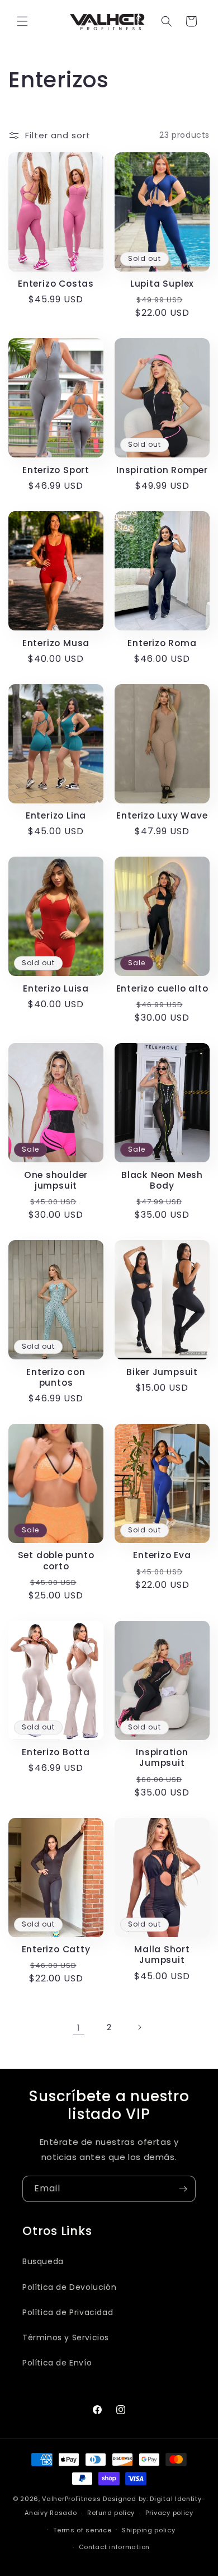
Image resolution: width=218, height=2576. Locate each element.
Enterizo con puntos (56, 1377)
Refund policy (111, 2513)
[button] (22, 21)
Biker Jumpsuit (162, 1372)
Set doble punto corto (56, 1560)
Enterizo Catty (56, 1949)
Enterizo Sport (56, 470)
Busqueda (43, 2261)
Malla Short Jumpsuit (162, 1955)
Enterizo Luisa (56, 988)
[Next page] (139, 2027)
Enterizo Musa (56, 643)
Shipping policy (149, 2530)
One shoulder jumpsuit (56, 1180)
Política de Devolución (69, 2287)
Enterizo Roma (162, 643)
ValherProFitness (71, 2499)
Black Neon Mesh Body (162, 1180)
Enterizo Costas (56, 284)
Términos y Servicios (66, 2337)
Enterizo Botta (56, 1752)
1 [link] (79, 2028)
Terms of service (82, 2530)
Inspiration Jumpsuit (162, 1757)
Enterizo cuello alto (162, 988)
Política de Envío (57, 2363)
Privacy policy (169, 2513)
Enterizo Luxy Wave (162, 815)
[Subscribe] (183, 2189)
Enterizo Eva (162, 1555)
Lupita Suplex (162, 284)
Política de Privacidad (68, 2312)
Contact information (114, 2547)
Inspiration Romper (162, 470)
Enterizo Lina (56, 815)
